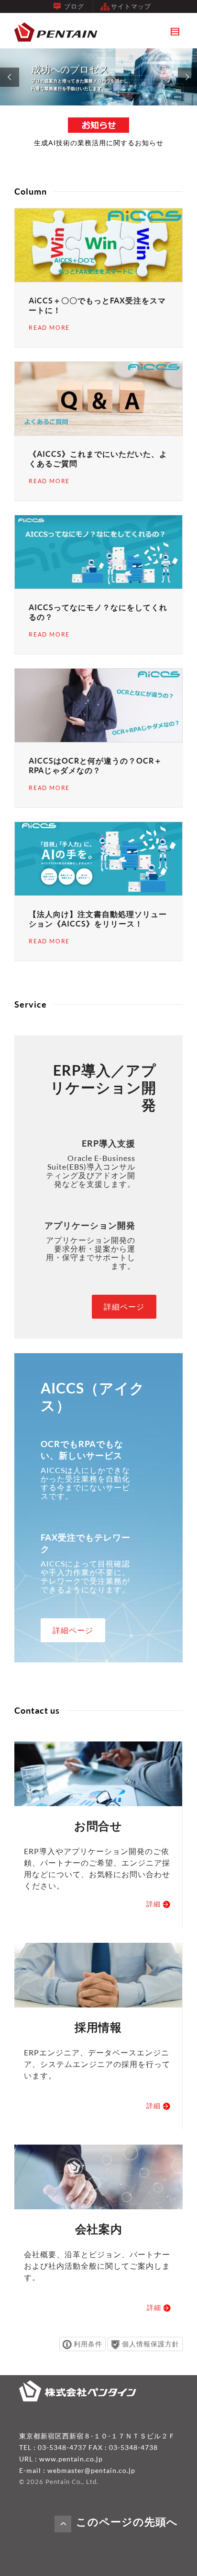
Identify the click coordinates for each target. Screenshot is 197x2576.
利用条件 (88, 2344)
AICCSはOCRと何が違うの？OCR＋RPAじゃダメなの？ (95, 766)
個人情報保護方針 (151, 2344)
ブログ (74, 6)
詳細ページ (124, 1307)
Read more (49, 328)
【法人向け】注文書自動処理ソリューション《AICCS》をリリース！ (98, 919)
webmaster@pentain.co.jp (91, 2470)
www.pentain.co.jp (71, 2459)
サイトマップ (131, 6)
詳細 (154, 1904)
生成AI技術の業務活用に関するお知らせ (99, 143)
